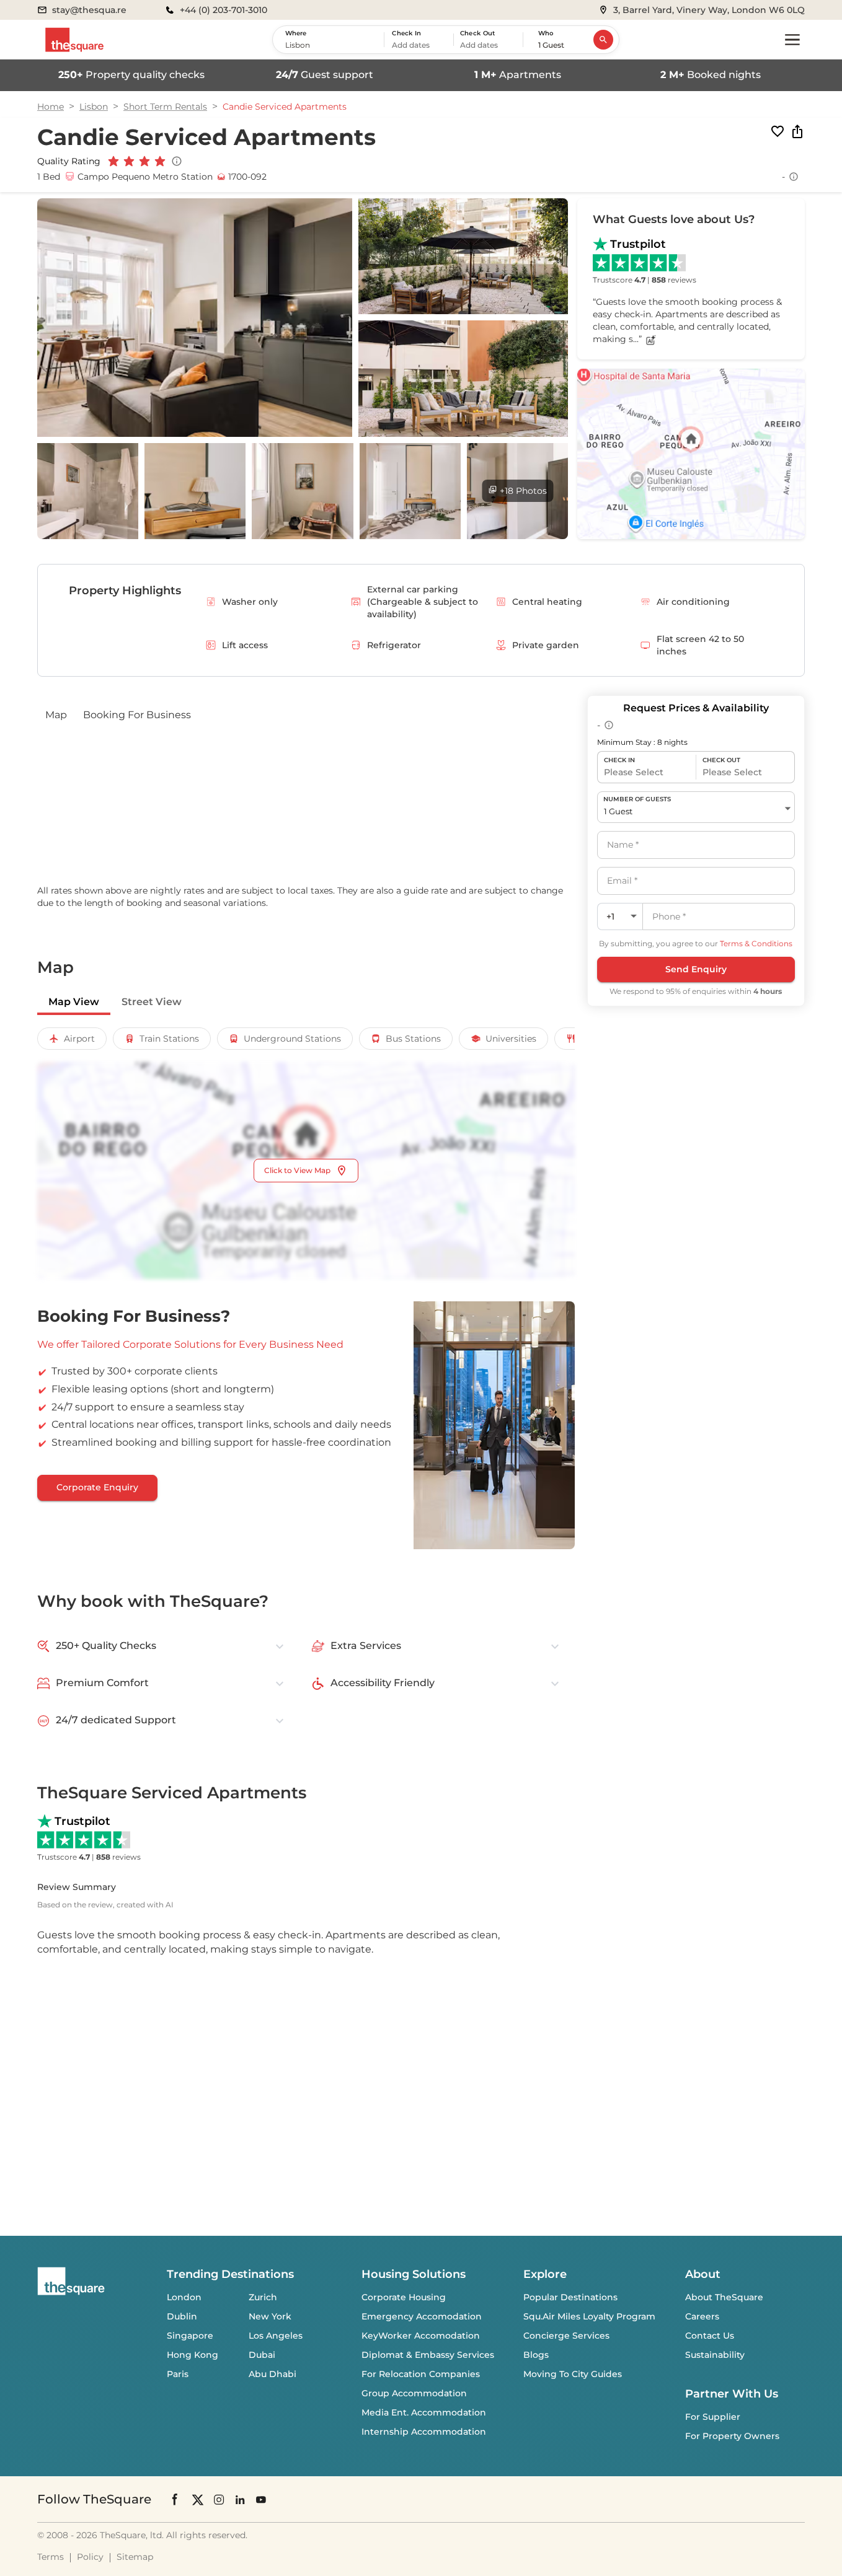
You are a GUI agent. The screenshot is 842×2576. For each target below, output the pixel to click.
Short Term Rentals (165, 107)
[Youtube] (261, 2499)
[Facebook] (175, 2499)
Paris (178, 2374)
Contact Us (710, 2336)
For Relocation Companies (421, 2374)
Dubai (262, 2355)
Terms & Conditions (756, 943)
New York (270, 2316)
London (184, 2297)
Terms (51, 2557)
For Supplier (713, 2417)
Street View (152, 1002)
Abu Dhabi (273, 2374)
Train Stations (169, 1039)
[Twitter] (198, 2499)
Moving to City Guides (573, 2374)
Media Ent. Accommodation (424, 2412)
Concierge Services (566, 2336)
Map (56, 715)
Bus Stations (413, 1039)
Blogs (536, 2355)
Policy (90, 2557)
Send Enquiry (696, 969)
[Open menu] (792, 40)
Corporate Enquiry (97, 1487)
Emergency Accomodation (422, 2316)
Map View (74, 1002)
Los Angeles (276, 2336)
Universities (511, 1039)
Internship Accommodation (424, 2432)
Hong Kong (193, 2355)
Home (51, 107)
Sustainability (715, 2355)
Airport (79, 1039)
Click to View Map (297, 1170)
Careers (702, 2316)
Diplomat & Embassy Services (428, 2355)
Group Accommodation (414, 2393)
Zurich (263, 2297)
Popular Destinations (570, 2297)
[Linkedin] (240, 2499)
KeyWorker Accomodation (421, 2336)
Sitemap (135, 2557)
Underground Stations (292, 1039)
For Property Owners (732, 2436)
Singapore (190, 2336)
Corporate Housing (404, 2297)
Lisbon (94, 107)
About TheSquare (724, 2297)
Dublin (182, 2316)
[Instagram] (219, 2499)
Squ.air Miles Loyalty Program (589, 2316)
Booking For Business (137, 715)
